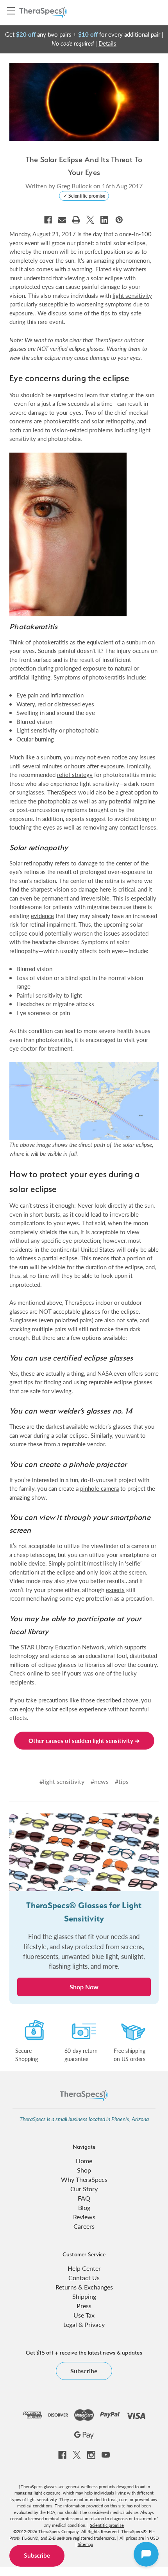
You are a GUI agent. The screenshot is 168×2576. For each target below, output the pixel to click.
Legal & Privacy (84, 2324)
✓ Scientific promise (84, 196)
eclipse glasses (133, 1382)
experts (115, 1590)
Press (84, 2306)
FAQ (84, 2198)
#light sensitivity (62, 1781)
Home (84, 2161)
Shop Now (84, 1987)
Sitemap (85, 2544)
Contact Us (84, 2278)
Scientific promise (107, 2525)
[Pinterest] (119, 220)
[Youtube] (106, 2455)
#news (100, 1781)
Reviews (84, 2217)
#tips (122, 1781)
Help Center (84, 2268)
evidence (42, 916)
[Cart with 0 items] (154, 12)
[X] (90, 220)
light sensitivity (132, 295)
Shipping (84, 2296)
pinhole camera (99, 1488)
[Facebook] (48, 220)
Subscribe (37, 2556)
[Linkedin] (104, 220)
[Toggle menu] (11, 11)
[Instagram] (91, 2455)
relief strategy (75, 774)
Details (107, 43)
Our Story (84, 2189)
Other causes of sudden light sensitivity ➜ (84, 1740)
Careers (84, 2226)
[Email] (62, 220)
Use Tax (84, 2315)
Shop (84, 2170)
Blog (84, 2207)
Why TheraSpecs (84, 2179)
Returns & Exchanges (84, 2287)
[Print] (76, 220)
